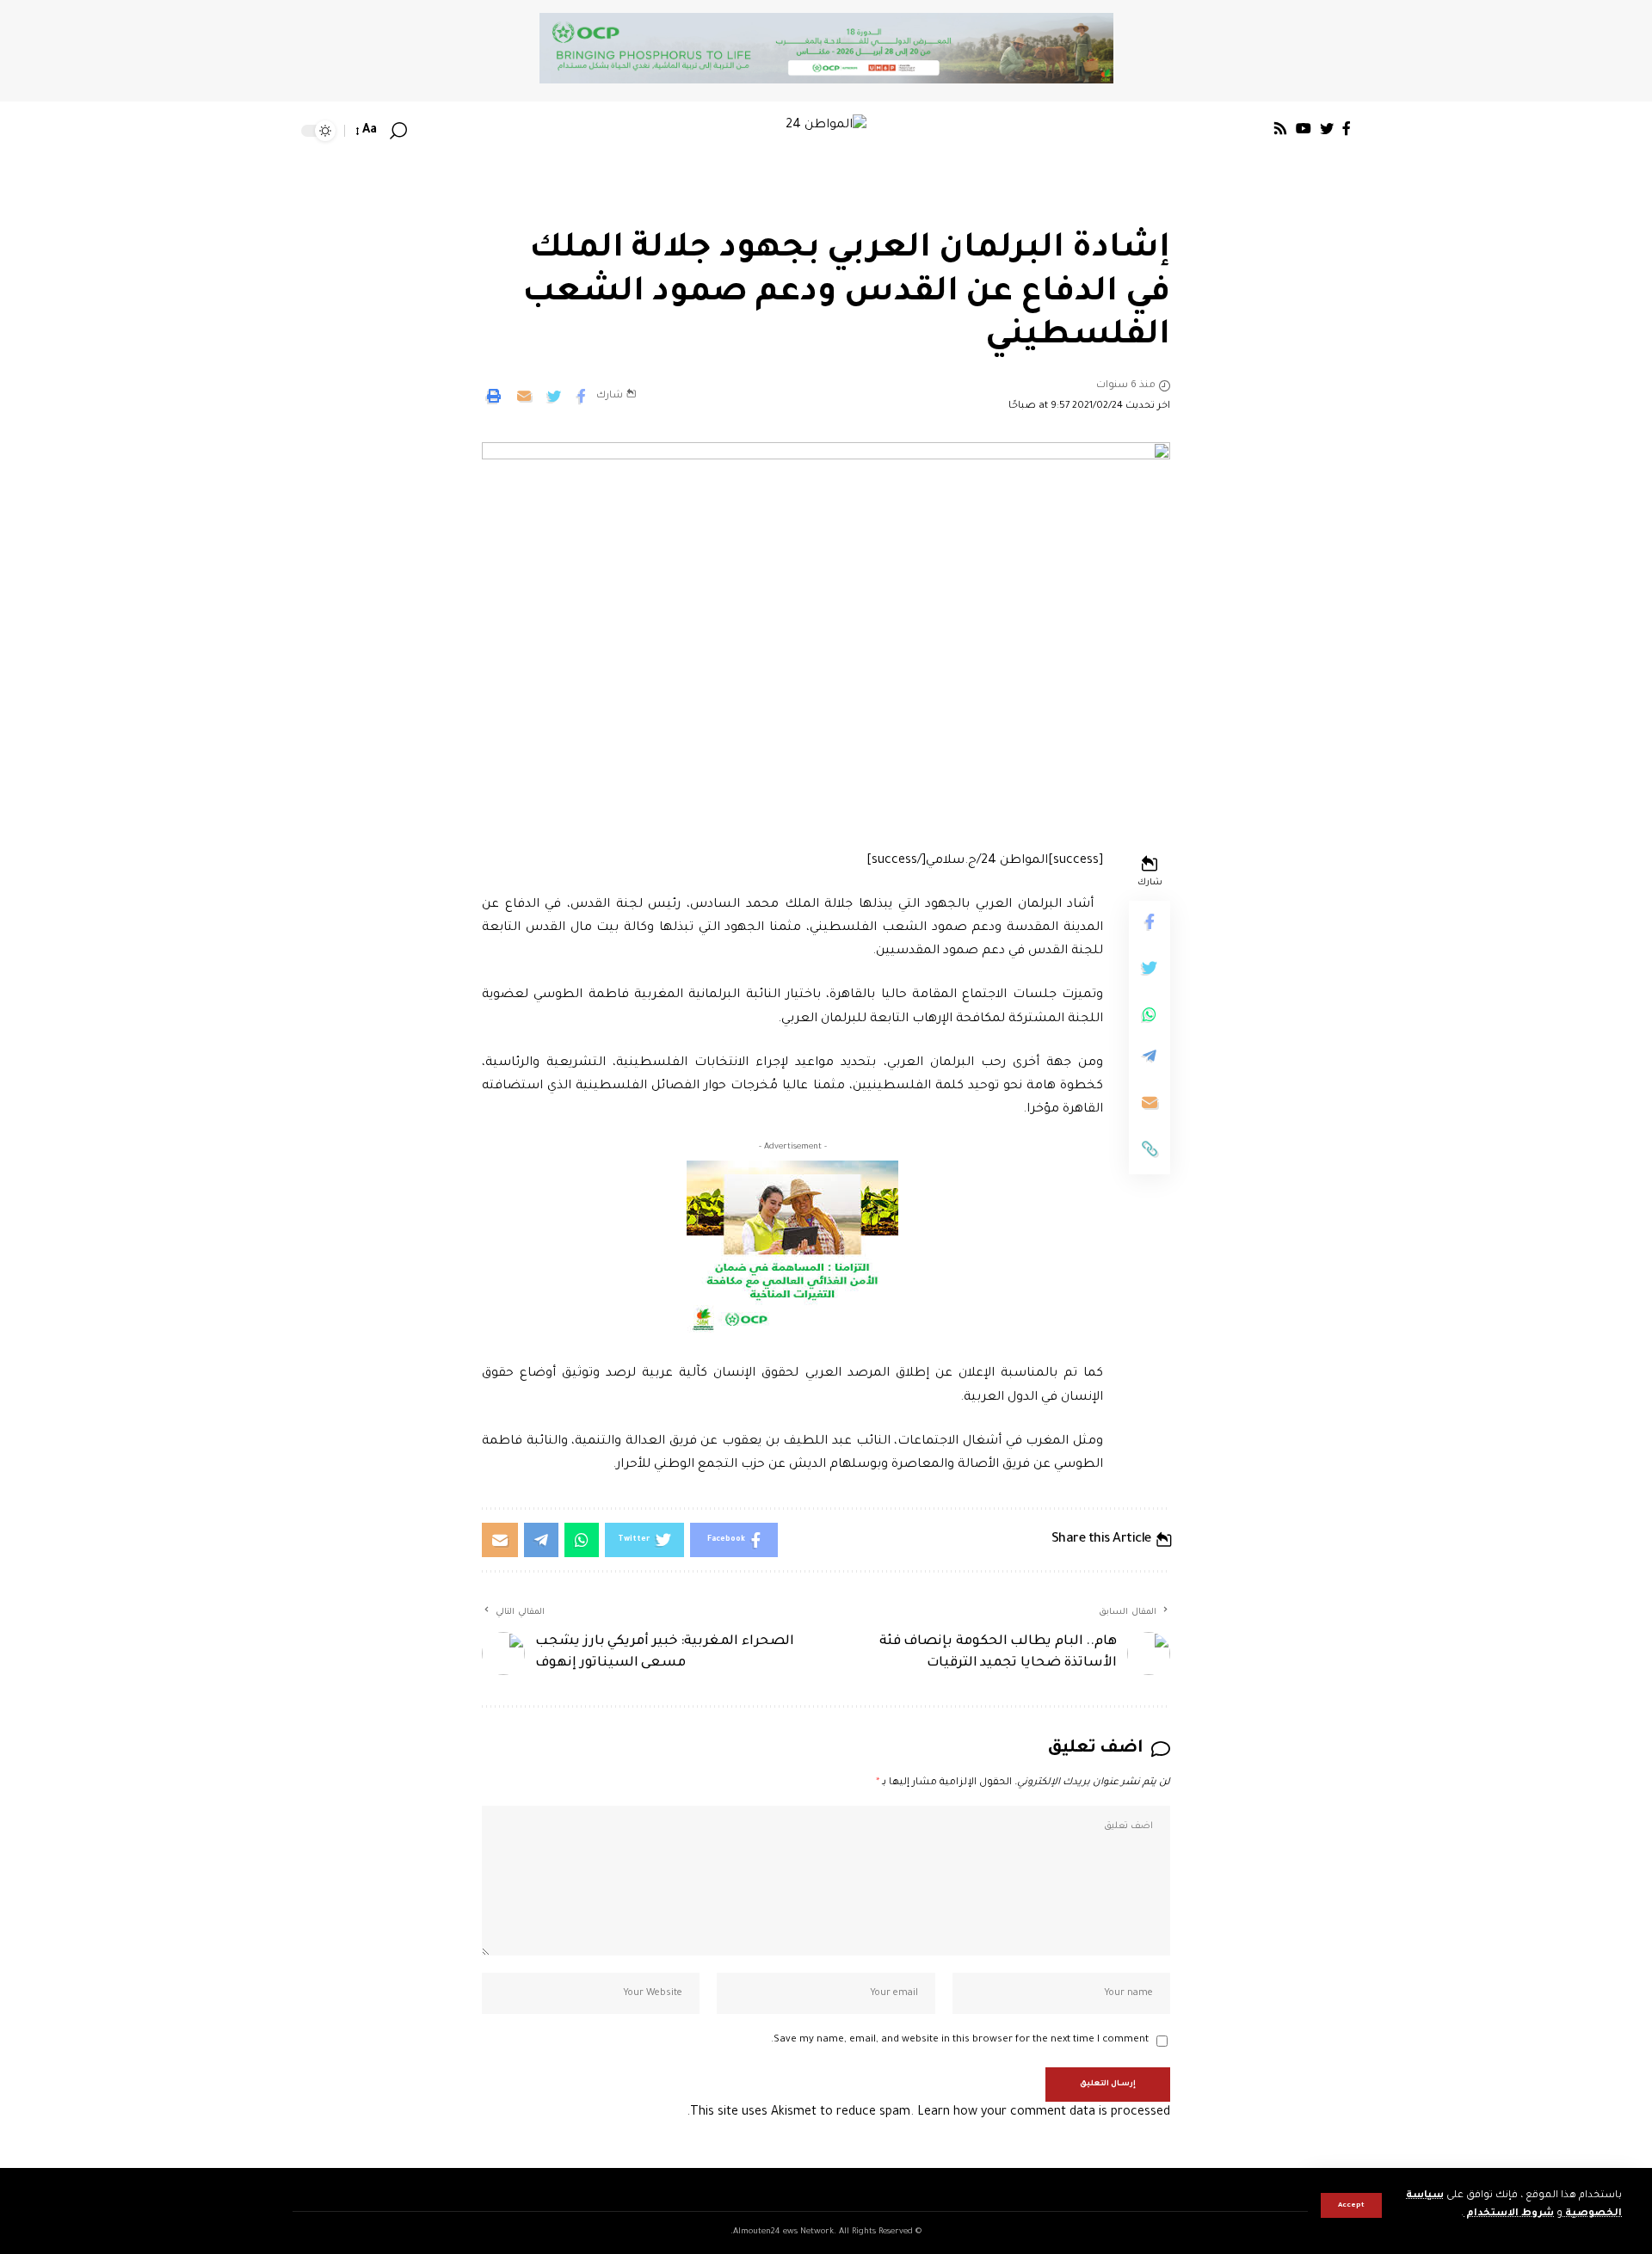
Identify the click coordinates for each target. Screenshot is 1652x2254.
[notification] (423, 131)
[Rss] (1280, 128)
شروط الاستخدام (1509, 2214)
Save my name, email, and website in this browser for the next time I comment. (960, 2040)
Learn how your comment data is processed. (928, 2113)
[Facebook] (1347, 128)
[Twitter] (1327, 128)
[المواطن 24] (826, 131)
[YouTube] (1304, 128)
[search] (398, 131)
